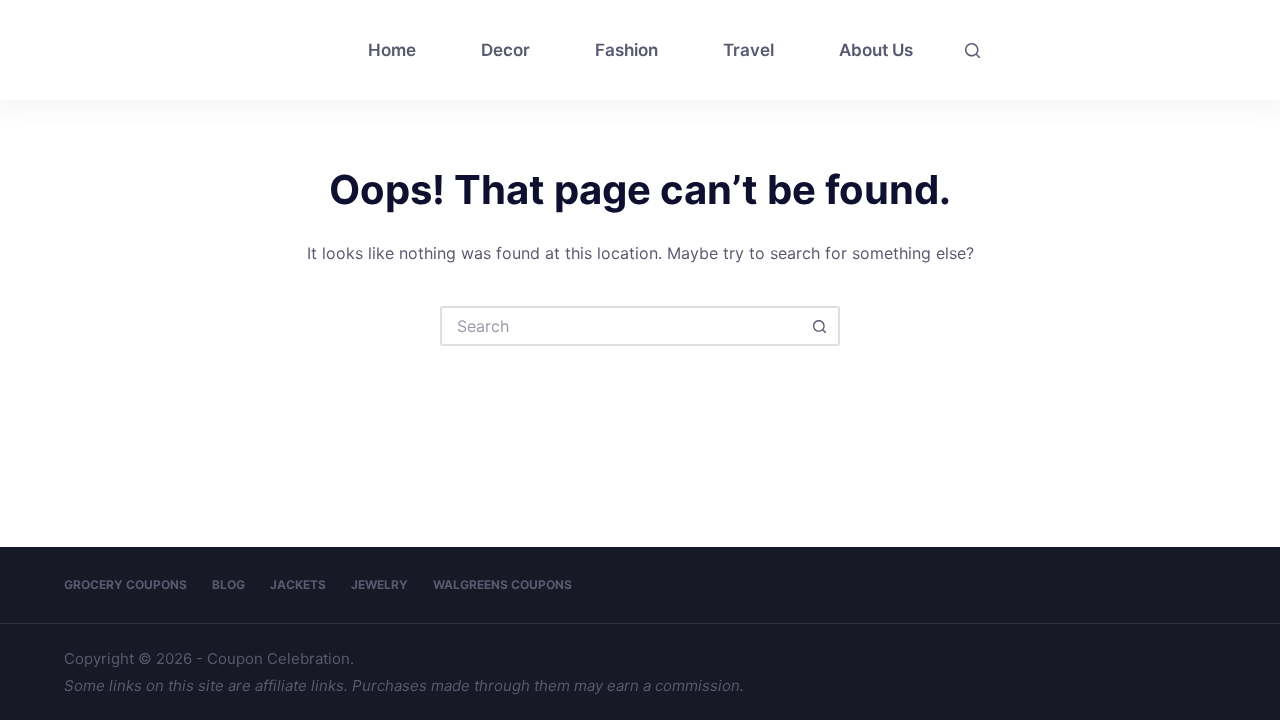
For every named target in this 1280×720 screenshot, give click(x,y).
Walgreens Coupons (502, 584)
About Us (876, 50)
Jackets (298, 584)
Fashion (626, 50)
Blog (228, 584)
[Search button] (820, 326)
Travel (748, 50)
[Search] (972, 50)
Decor (505, 50)
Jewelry (379, 584)
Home (392, 50)
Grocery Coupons (125, 584)
